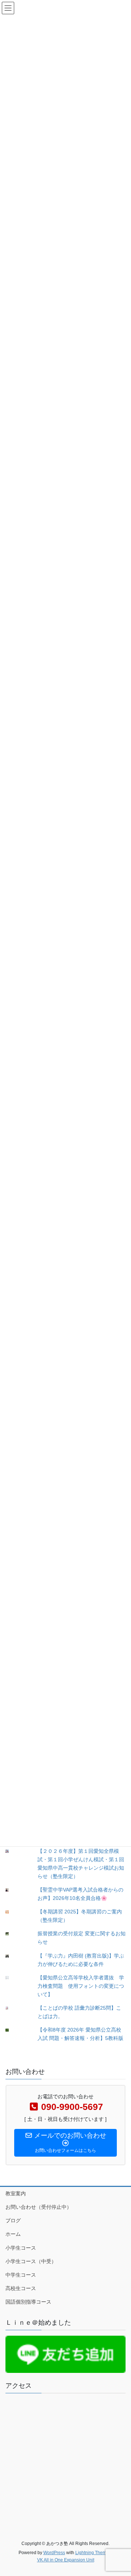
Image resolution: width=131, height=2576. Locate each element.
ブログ (13, 2220)
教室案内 (16, 2193)
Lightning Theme (92, 2553)
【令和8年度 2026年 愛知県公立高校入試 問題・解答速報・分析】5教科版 (80, 2034)
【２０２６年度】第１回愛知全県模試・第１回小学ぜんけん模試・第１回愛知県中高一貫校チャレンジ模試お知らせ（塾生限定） (81, 1864)
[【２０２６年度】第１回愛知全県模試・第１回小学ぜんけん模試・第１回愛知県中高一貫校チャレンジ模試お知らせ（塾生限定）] (13, 1851)
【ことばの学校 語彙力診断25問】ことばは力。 (79, 2012)
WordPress (54, 2553)
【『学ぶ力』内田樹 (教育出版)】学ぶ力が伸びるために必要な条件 (81, 1960)
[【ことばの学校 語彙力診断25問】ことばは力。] (13, 2008)
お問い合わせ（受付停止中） (39, 2207)
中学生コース (21, 2275)
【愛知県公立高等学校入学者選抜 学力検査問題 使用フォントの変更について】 (81, 1986)
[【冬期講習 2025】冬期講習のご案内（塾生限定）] (13, 1912)
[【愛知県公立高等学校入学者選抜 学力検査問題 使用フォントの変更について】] (13, 1978)
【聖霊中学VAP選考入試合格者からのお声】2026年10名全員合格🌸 (80, 1894)
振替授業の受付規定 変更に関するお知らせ (82, 1938)
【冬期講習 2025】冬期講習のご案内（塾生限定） (80, 1916)
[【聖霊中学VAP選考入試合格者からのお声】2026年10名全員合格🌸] (13, 1890)
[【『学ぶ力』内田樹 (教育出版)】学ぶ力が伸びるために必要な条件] (13, 1956)
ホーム (13, 2234)
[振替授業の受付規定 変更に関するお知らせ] (13, 1934)
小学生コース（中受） (31, 2261)
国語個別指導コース (28, 2302)
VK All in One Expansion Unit (66, 2560)
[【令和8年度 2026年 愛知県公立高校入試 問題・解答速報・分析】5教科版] (13, 2030)
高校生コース (21, 2288)
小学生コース (21, 2248)
